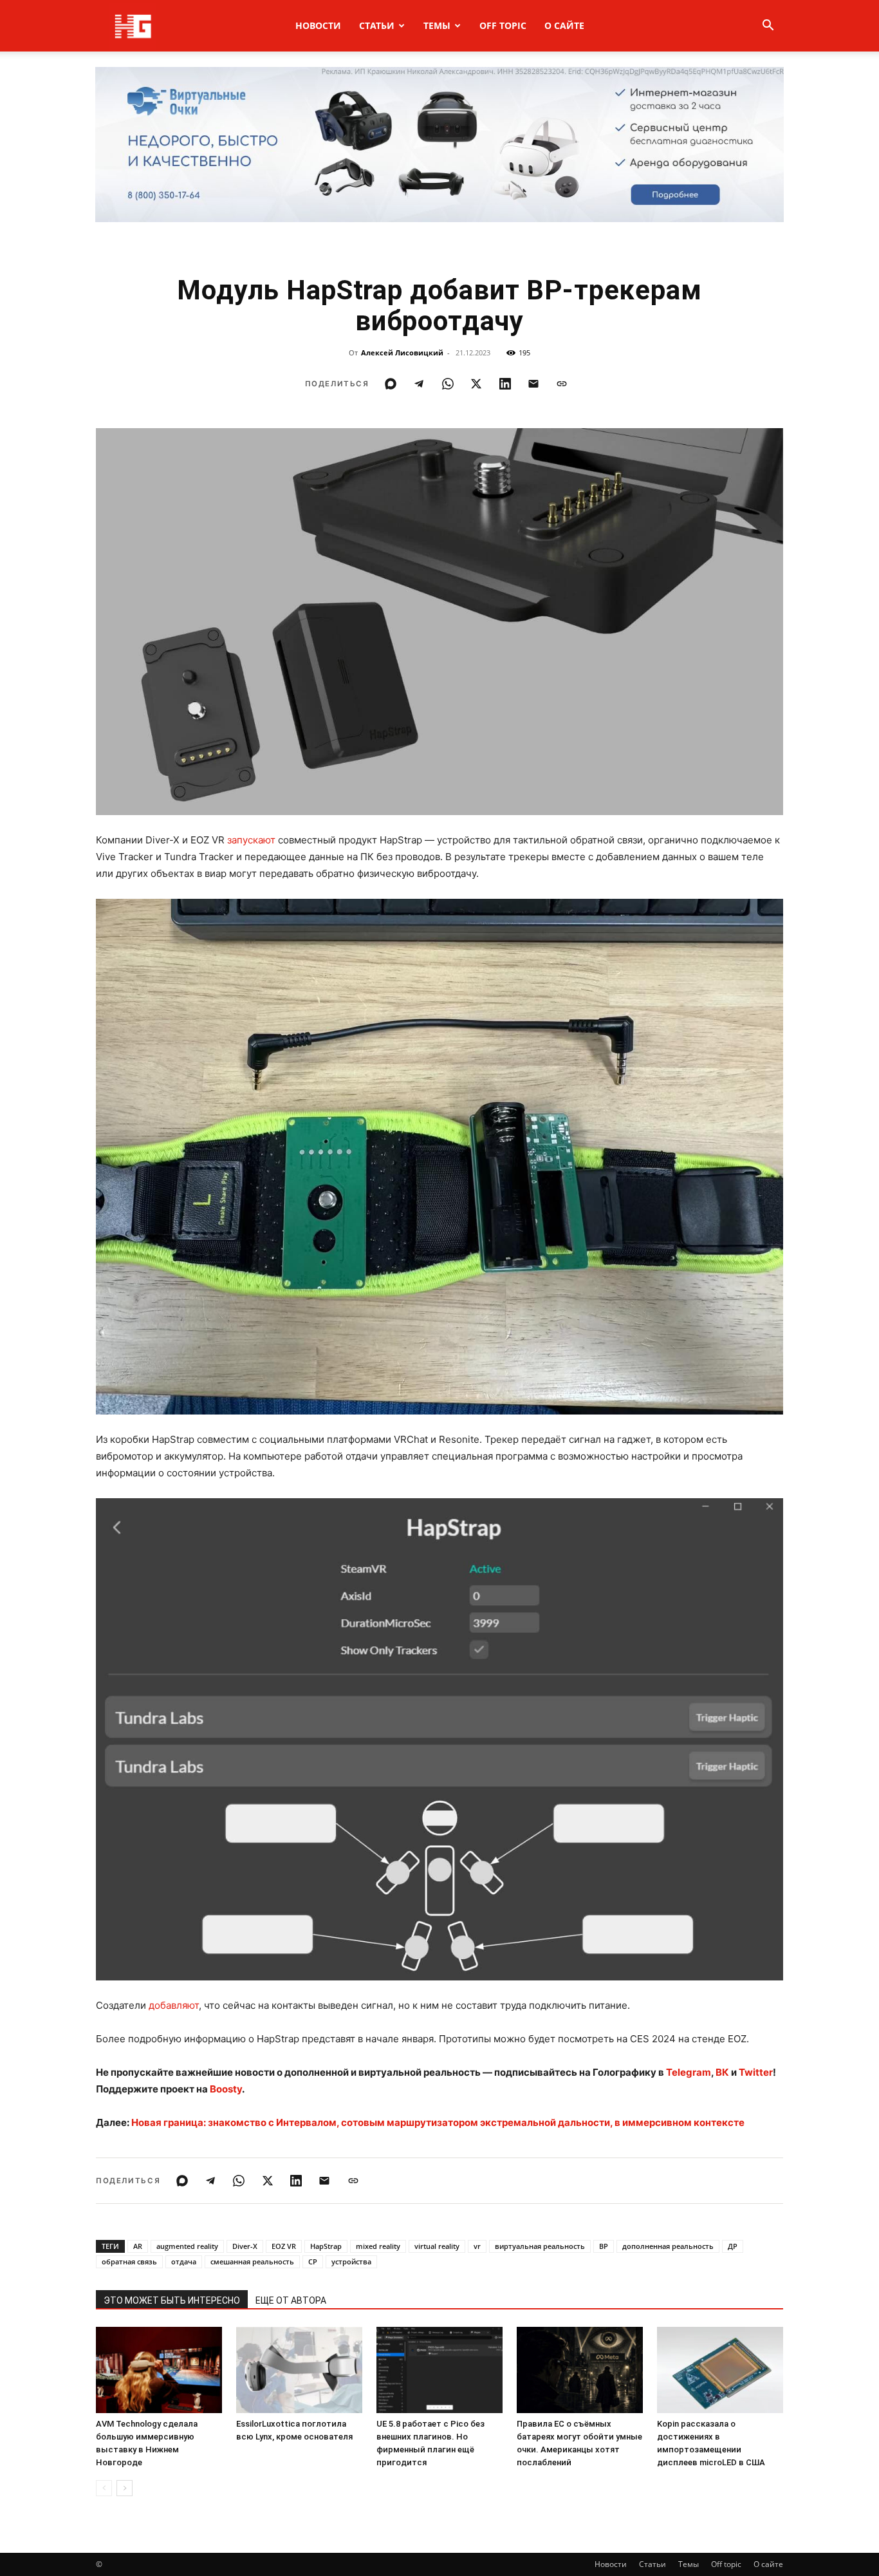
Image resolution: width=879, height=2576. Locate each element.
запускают (251, 840)
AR (138, 2246)
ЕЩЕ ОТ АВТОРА (291, 2300)
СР (313, 2261)
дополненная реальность (668, 2246)
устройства (351, 2261)
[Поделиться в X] (476, 384)
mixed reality (378, 2246)
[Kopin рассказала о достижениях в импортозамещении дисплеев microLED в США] (720, 2370)
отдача (184, 2261)
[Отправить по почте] (533, 384)
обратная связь (129, 2261)
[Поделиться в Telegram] (419, 384)
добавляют (174, 2005)
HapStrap (326, 2246)
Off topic (503, 25)
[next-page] (125, 2488)
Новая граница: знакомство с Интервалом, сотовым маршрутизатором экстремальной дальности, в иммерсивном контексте (438, 2122)
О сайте (564, 25)
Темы (437, 25)
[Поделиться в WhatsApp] (448, 384)
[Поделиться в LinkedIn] (505, 384)
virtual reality (437, 2246)
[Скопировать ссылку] (562, 384)
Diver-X (245, 2246)
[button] (768, 27)
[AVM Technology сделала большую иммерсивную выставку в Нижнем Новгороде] (159, 2370)
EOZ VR (284, 2246)
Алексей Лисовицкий (402, 353)
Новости (318, 25)
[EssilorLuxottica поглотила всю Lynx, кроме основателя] (299, 2370)
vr (477, 2246)
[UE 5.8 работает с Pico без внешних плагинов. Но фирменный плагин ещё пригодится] (439, 2370)
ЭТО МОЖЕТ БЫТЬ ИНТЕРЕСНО (172, 2300)
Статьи (377, 25)
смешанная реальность (252, 2261)
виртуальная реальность (540, 2246)
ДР (733, 2246)
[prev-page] (104, 2488)
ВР (604, 2246)
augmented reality (187, 2246)
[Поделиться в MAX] (391, 384)
